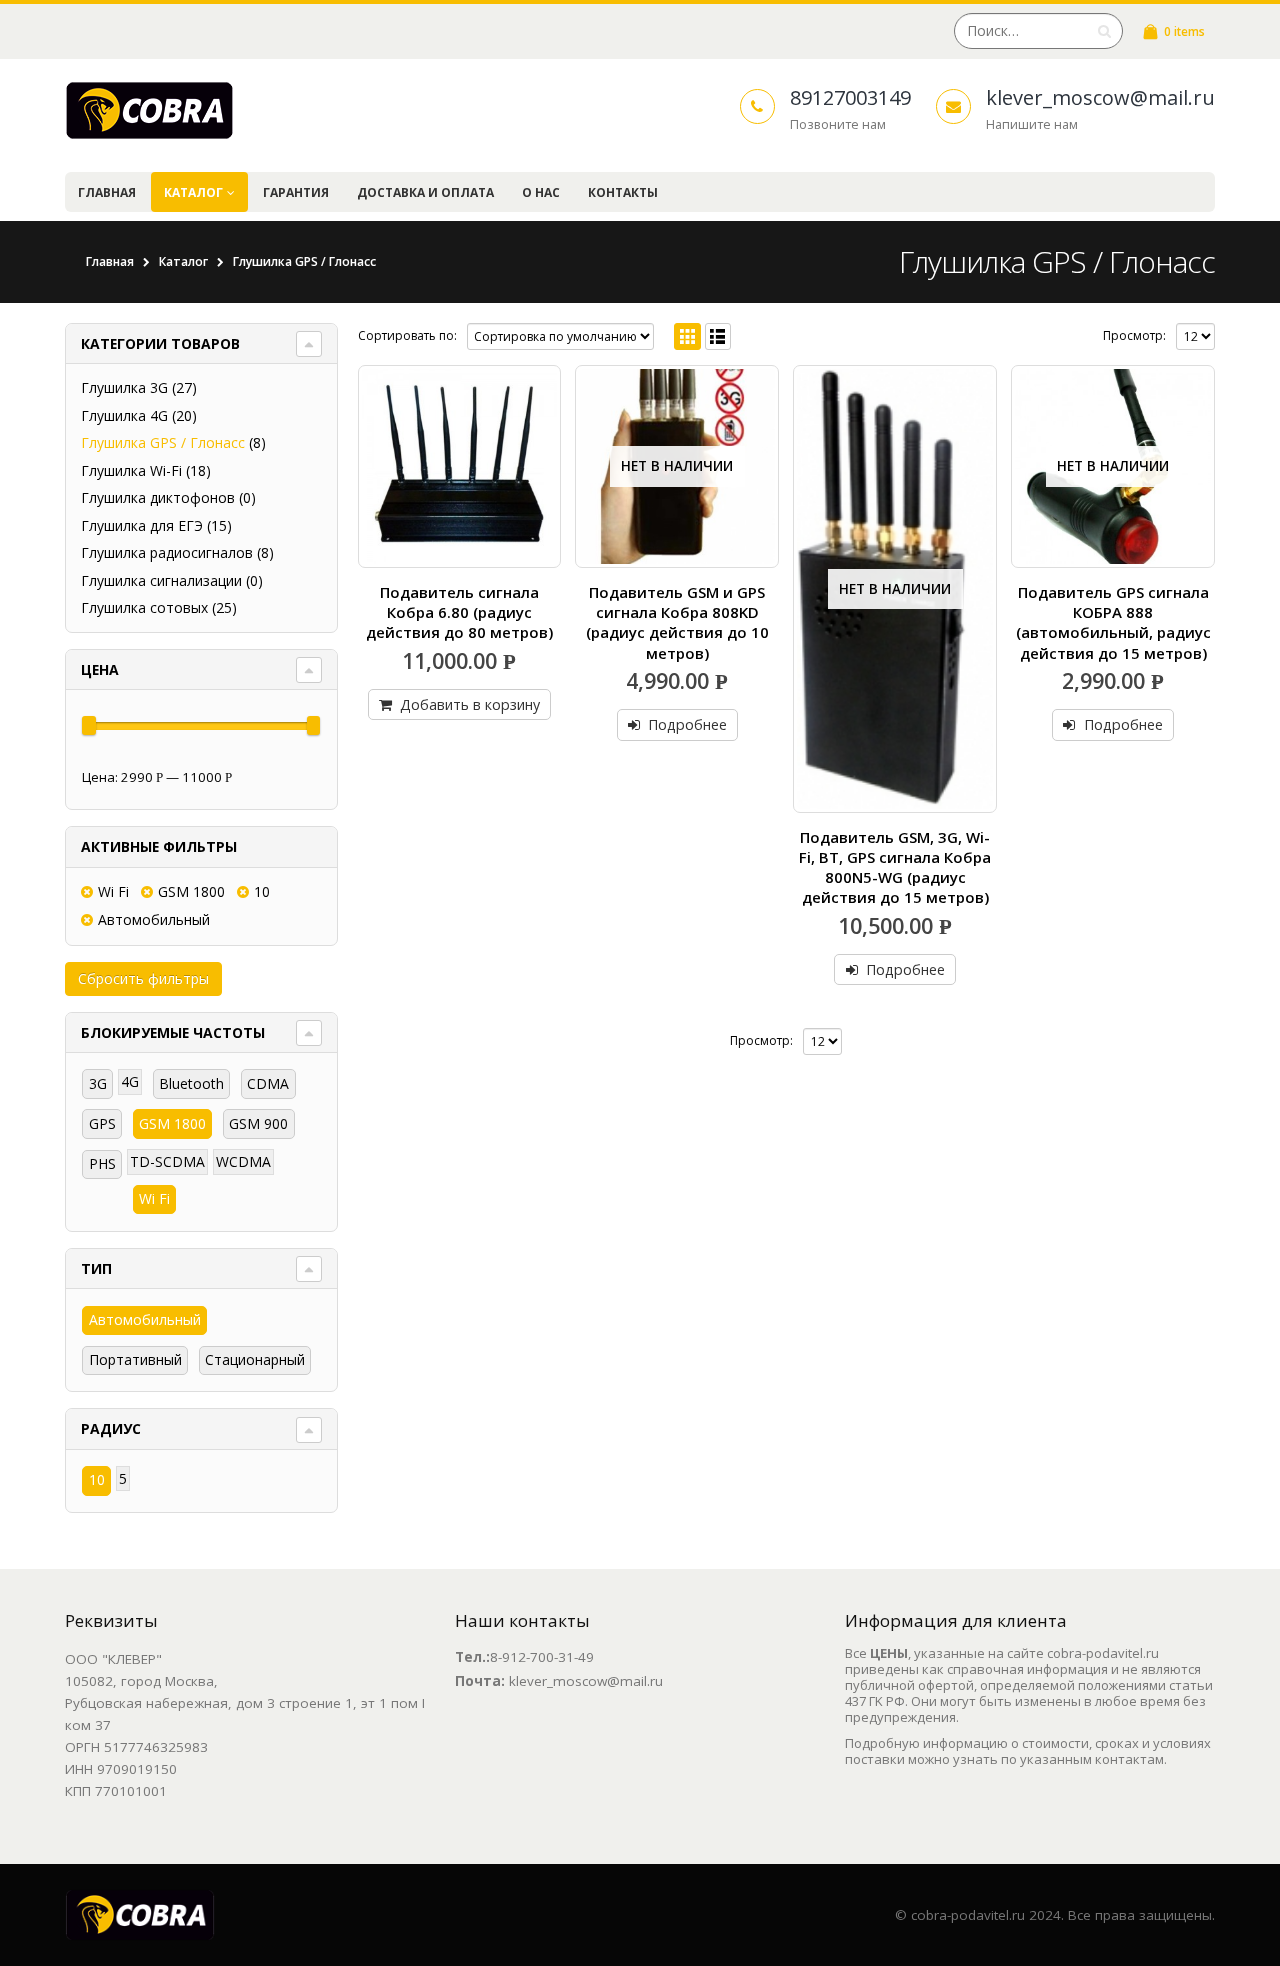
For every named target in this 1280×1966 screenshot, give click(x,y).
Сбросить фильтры (143, 978)
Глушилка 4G (124, 415)
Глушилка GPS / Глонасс (163, 442)
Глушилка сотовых (144, 607)
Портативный (135, 1359)
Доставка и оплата (425, 192)
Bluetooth (191, 1083)
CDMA (268, 1083)
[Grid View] (687, 336)
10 (262, 891)
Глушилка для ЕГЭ (142, 525)
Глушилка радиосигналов (167, 552)
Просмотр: (1134, 335)
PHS (102, 1163)
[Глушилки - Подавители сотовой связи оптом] (149, 110)
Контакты (623, 192)
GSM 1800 (191, 891)
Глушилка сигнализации (161, 580)
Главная (107, 192)
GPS (102, 1123)
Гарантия (296, 192)
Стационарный (255, 1359)
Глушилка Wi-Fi (131, 470)
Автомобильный (154, 919)
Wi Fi (113, 891)
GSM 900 (258, 1123)
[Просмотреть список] (718, 336)
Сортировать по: (407, 335)
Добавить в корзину (470, 704)
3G (98, 1083)
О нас (541, 192)
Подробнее (687, 724)
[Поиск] (1104, 31)
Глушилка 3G (124, 387)
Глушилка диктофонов (158, 497)
